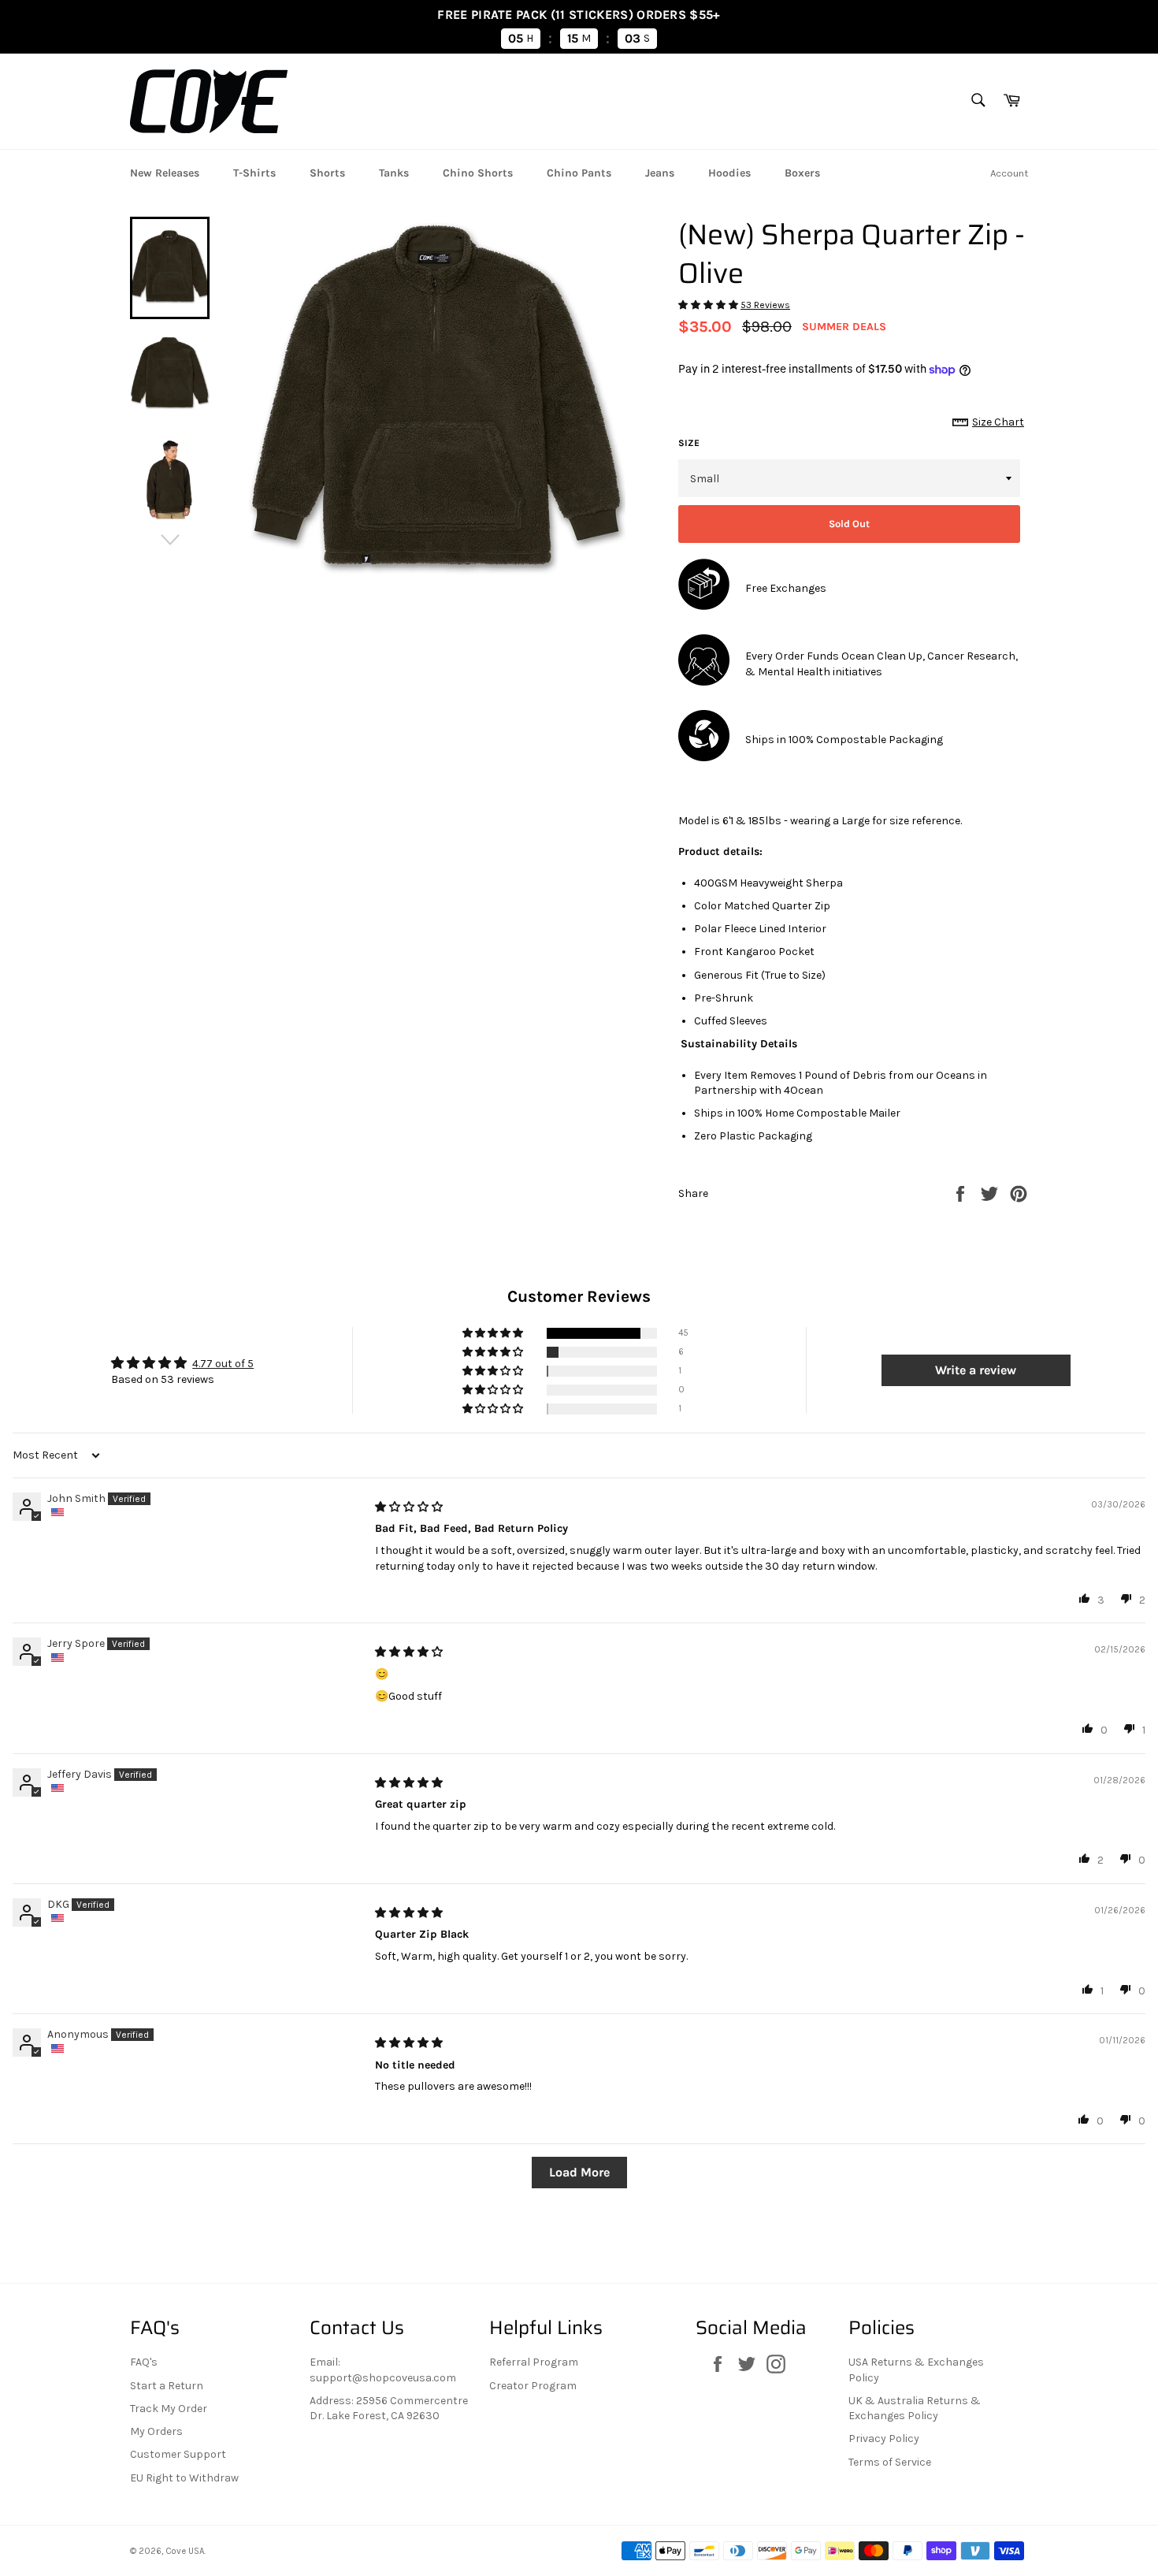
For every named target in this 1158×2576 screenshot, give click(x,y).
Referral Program (534, 2362)
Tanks (394, 173)
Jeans (660, 173)
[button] (709, 305)
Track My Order (169, 2409)
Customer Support (178, 2454)
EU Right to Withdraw (184, 2478)
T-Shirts (254, 173)
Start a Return (167, 2386)
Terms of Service (890, 2462)
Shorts (327, 173)
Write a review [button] (976, 1370)
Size (689, 443)
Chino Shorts (478, 173)
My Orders (156, 2431)
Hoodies (729, 173)
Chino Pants (579, 173)
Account (1009, 173)
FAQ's (144, 2362)
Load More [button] (579, 2172)
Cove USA (185, 2551)
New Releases (165, 173)
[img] (409, 1507)
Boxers (802, 173)
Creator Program (533, 2386)
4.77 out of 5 (223, 1364)
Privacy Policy (884, 2438)
